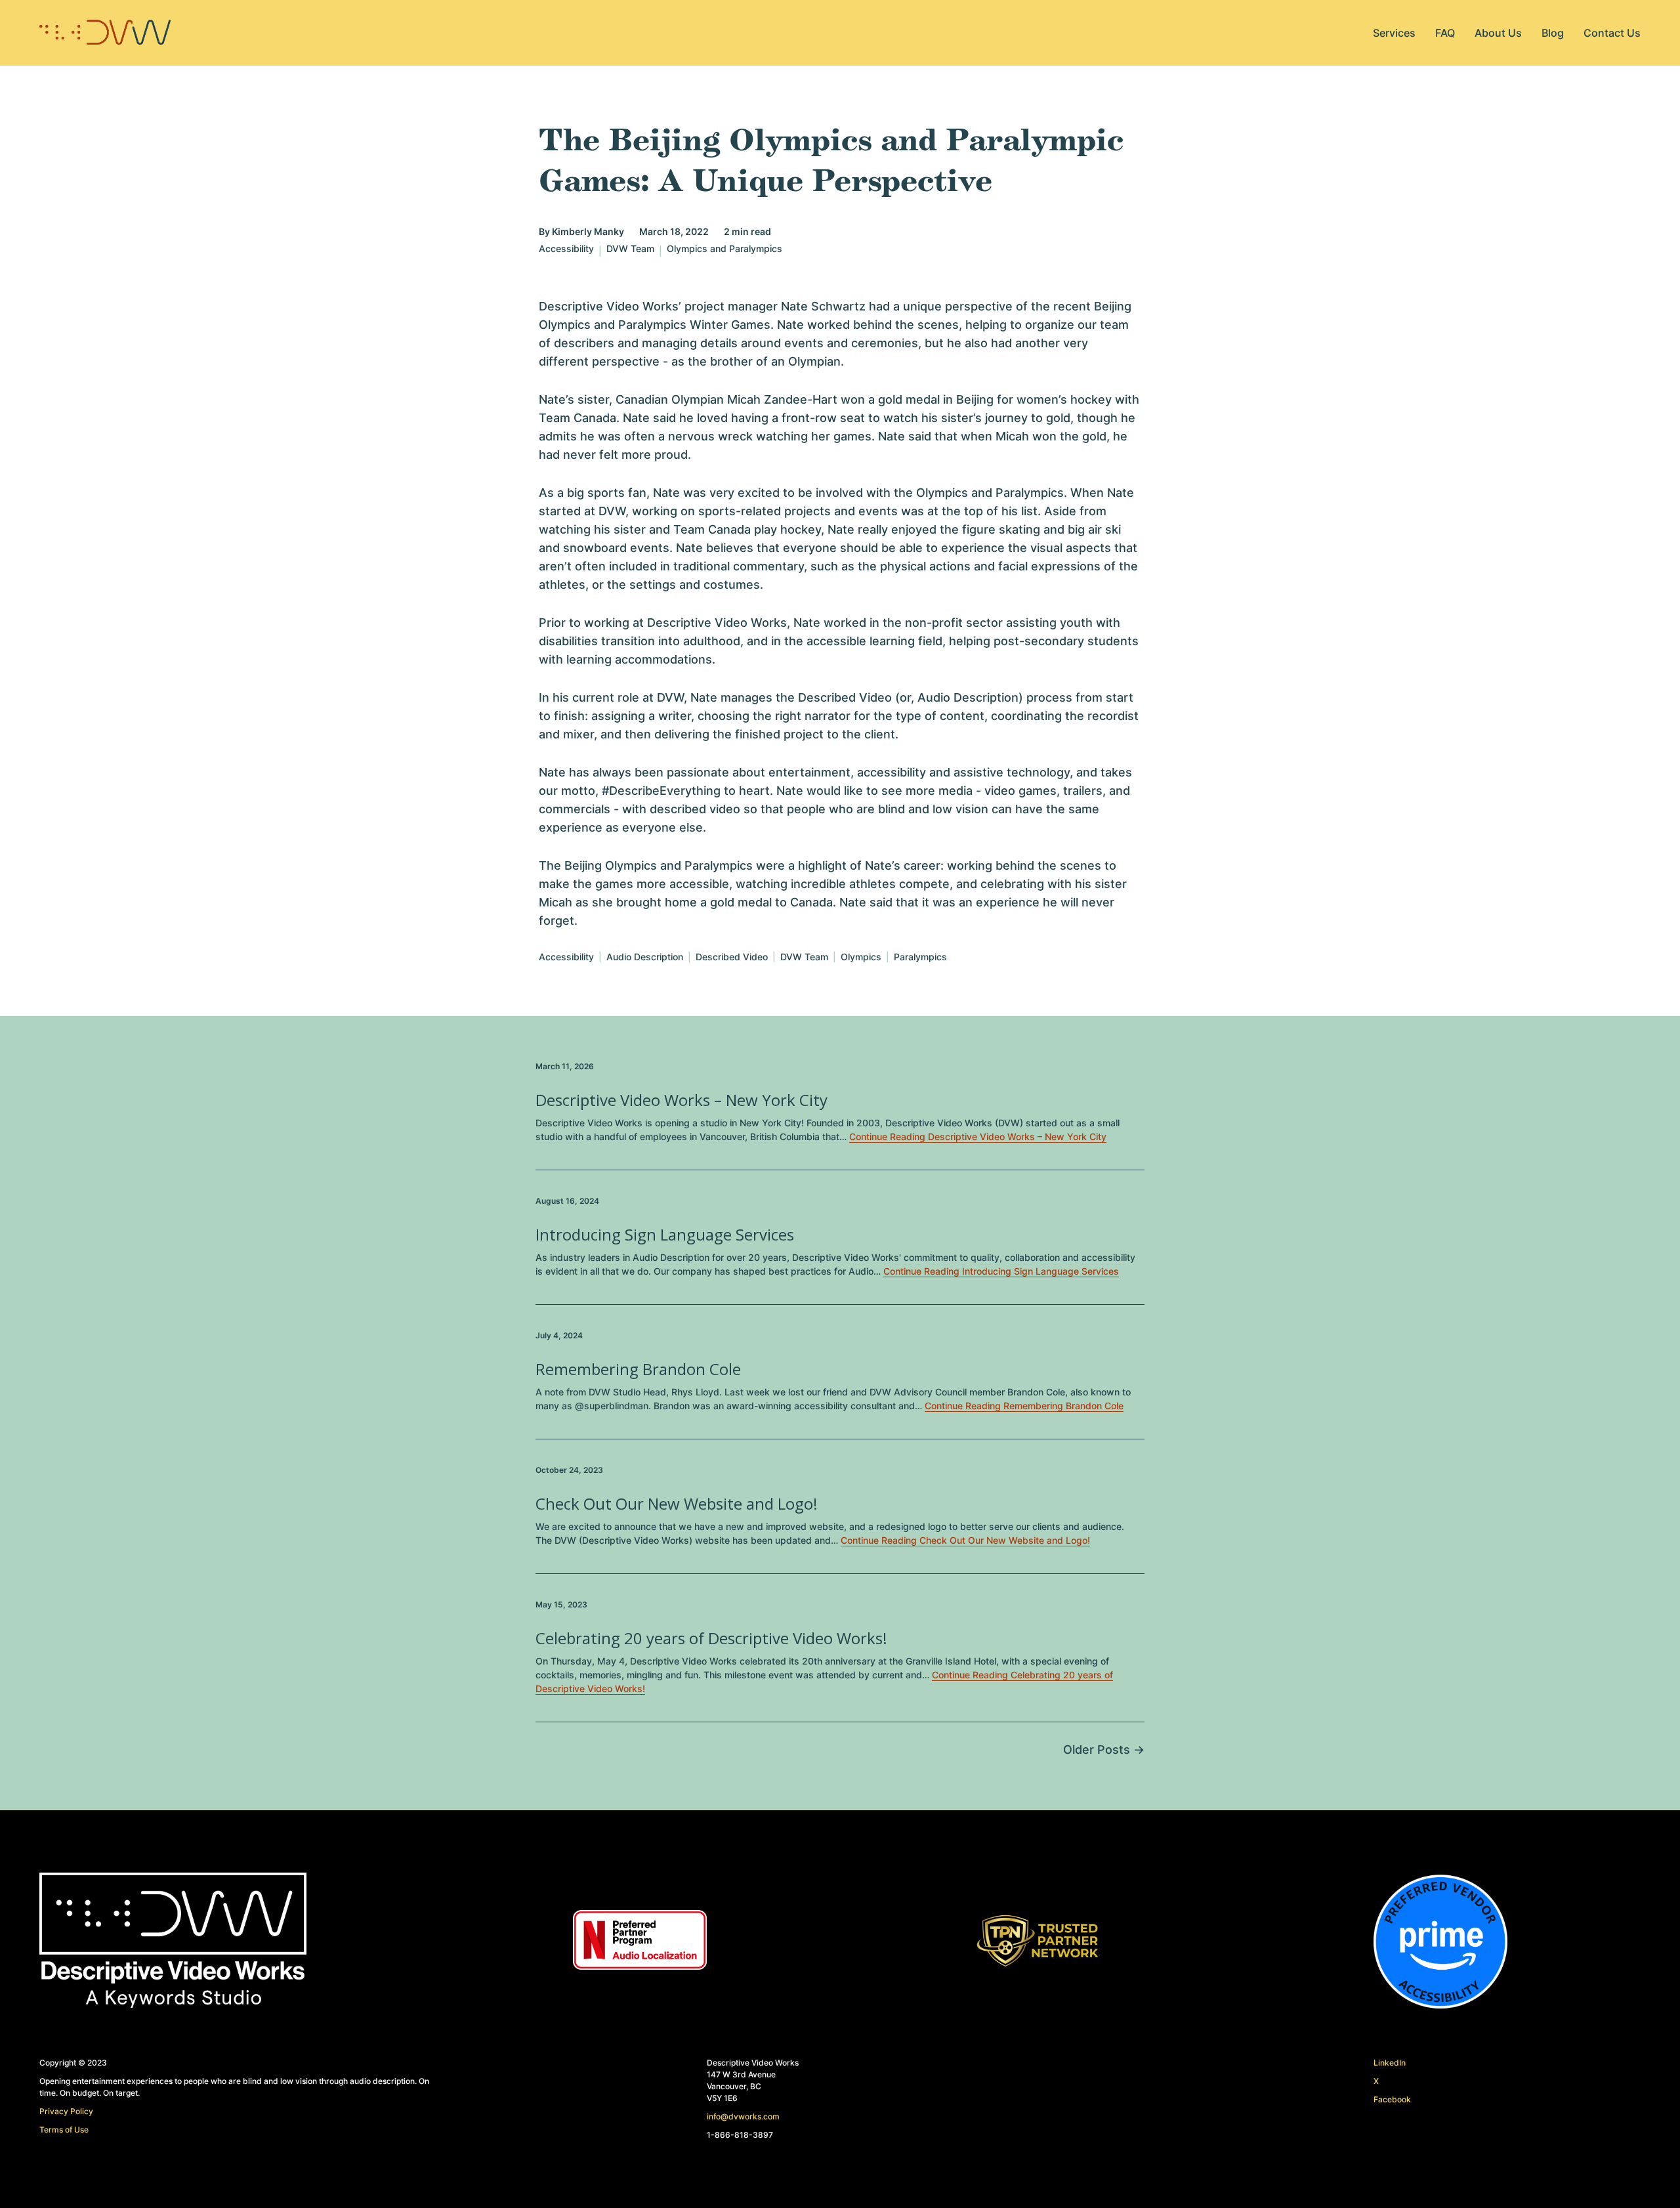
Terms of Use (64, 2130)
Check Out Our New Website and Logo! (677, 1503)
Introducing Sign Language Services (665, 1234)
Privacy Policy (66, 2111)
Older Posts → (1104, 1750)
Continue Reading (978, 1136)
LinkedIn (1390, 2063)
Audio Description (645, 957)
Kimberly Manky (588, 231)
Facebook (1392, 2099)
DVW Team (630, 249)
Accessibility (566, 249)
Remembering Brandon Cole (638, 1369)
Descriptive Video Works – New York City (682, 1100)
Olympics (861, 957)
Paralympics (920, 957)
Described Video (732, 957)
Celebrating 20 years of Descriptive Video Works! (711, 1638)
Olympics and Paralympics (724, 249)
